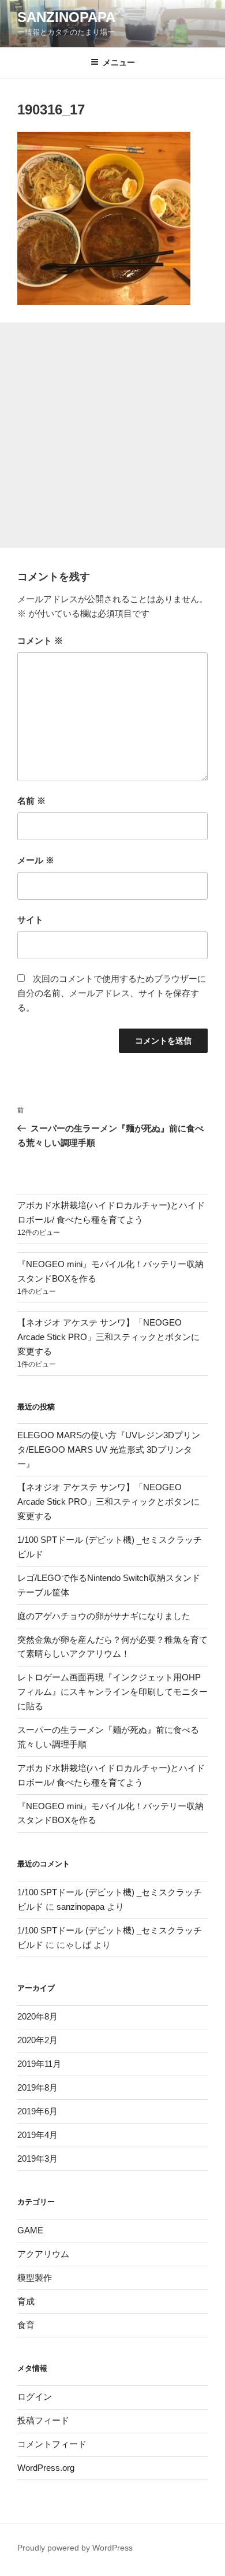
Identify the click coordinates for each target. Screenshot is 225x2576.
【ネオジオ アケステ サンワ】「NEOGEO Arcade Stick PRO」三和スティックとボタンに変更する (108, 1337)
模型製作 (35, 2278)
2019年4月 (37, 2135)
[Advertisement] (112, 435)
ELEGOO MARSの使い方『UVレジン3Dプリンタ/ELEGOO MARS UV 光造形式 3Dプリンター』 (109, 1450)
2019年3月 (37, 2159)
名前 (31, 801)
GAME (30, 2230)
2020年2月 (37, 2040)
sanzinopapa (80, 1907)
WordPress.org (46, 2468)
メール (36, 860)
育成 (26, 2301)
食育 (26, 2325)
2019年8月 (37, 2087)
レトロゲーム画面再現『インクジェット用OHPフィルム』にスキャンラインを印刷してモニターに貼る (112, 1692)
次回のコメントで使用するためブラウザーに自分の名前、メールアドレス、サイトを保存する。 (112, 993)
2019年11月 (39, 2064)
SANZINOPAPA (66, 17)
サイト (30, 920)
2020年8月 (37, 2016)
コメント (40, 641)
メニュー (119, 62)
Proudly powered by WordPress (75, 2548)
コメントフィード (52, 2444)
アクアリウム (43, 2254)
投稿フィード (43, 2420)
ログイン (35, 2397)
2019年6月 (37, 2111)
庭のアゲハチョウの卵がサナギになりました (104, 1616)
